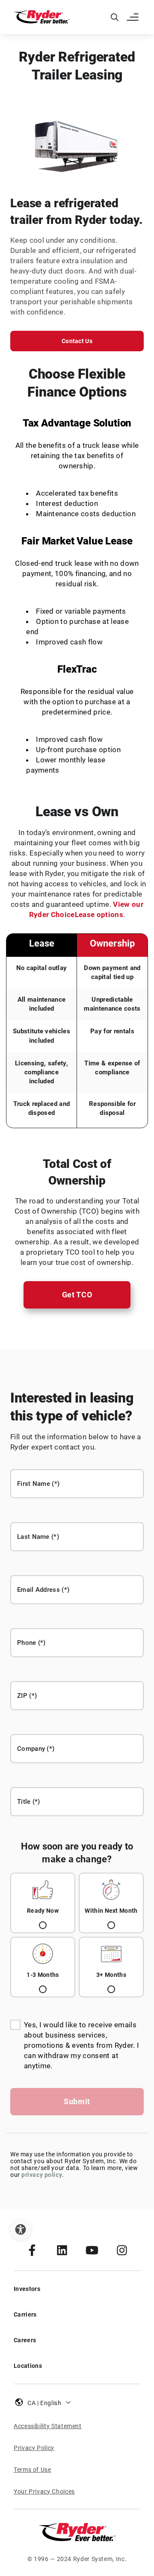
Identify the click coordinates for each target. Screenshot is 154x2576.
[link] (32, 2250)
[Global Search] (115, 17)
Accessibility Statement (48, 2426)
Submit (77, 2101)
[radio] (43, 1903)
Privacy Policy (34, 2448)
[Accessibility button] (21, 2229)
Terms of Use (33, 2470)
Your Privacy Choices (44, 2491)
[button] (133, 17)
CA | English (44, 2403)
